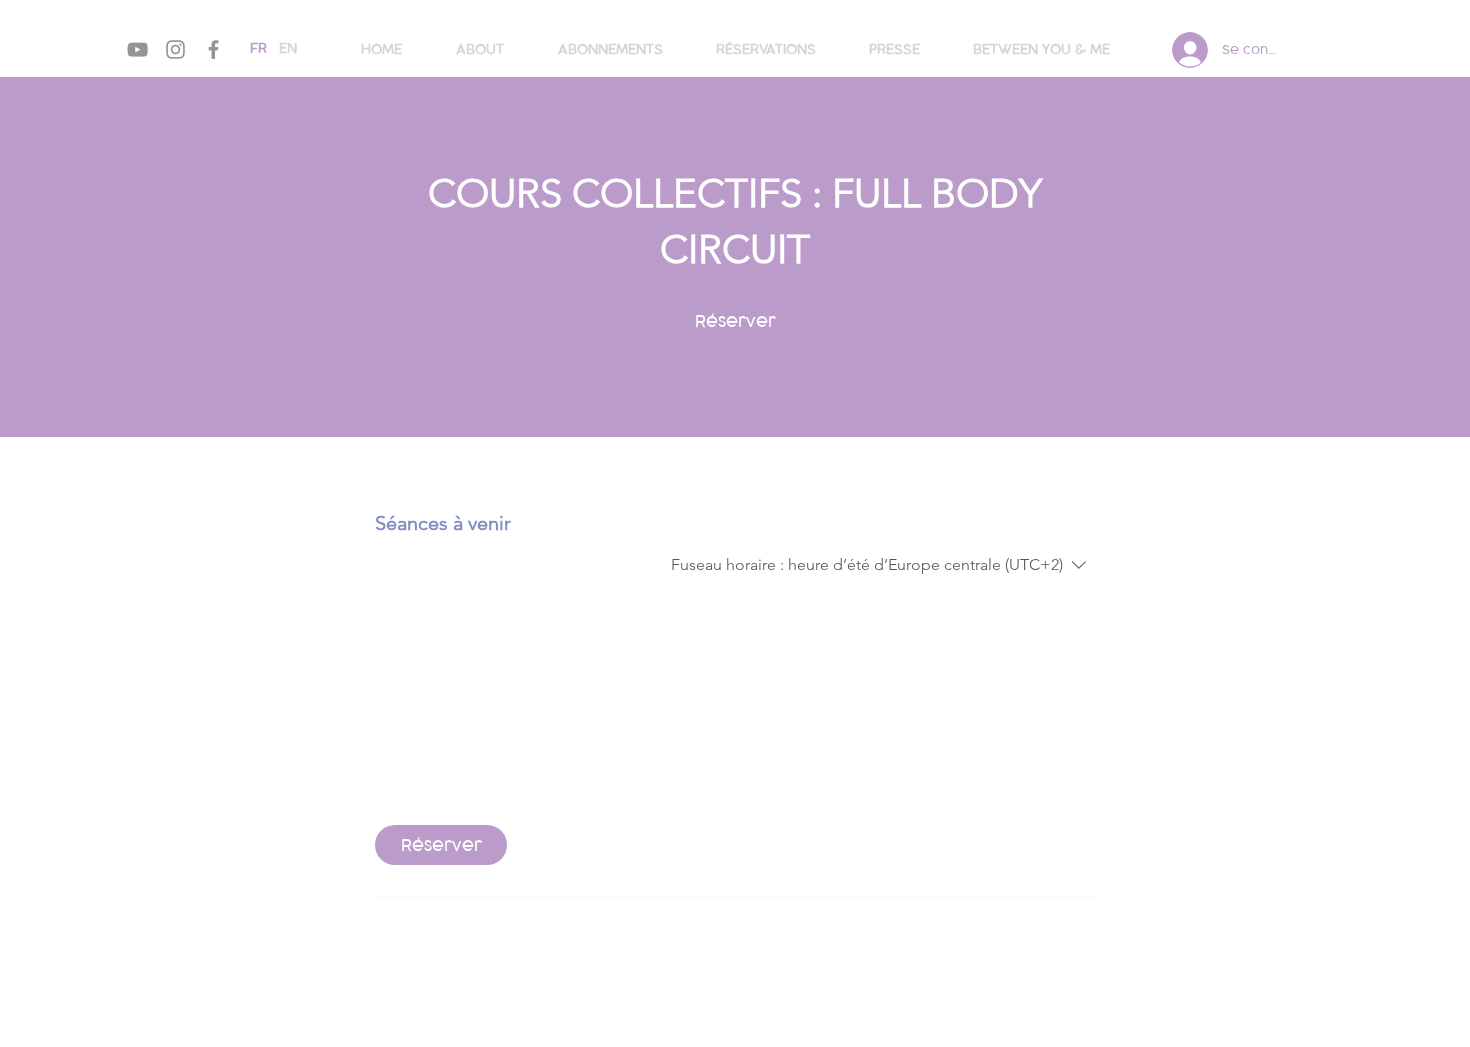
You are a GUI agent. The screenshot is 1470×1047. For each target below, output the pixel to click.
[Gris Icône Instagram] (175, 49)
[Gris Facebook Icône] (213, 49)
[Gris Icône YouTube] (137, 49)
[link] (735, 321)
